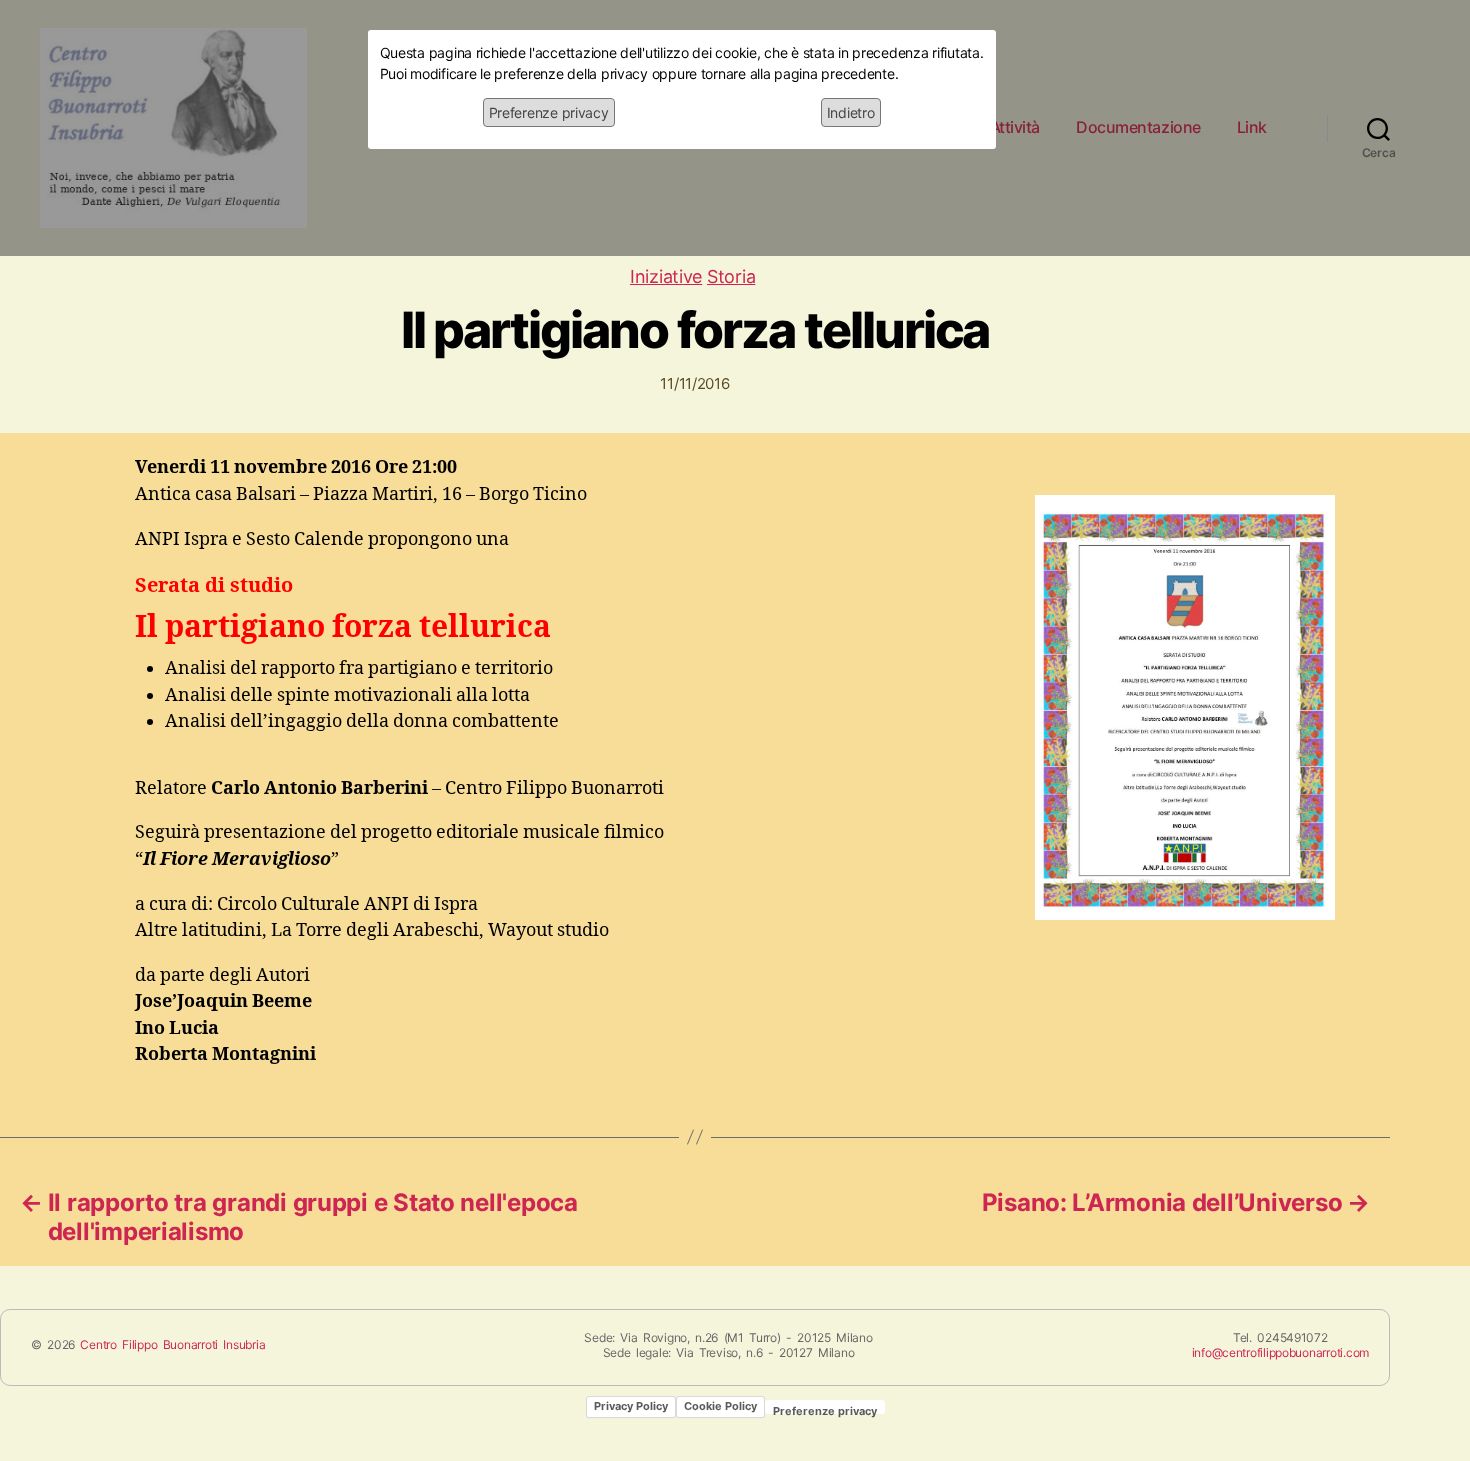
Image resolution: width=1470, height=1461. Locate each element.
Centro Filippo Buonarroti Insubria (172, 1344)
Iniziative (666, 276)
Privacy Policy (631, 1406)
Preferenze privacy (549, 112)
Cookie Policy (720, 1406)
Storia (731, 276)
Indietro (851, 112)
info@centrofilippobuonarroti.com (1280, 1352)
